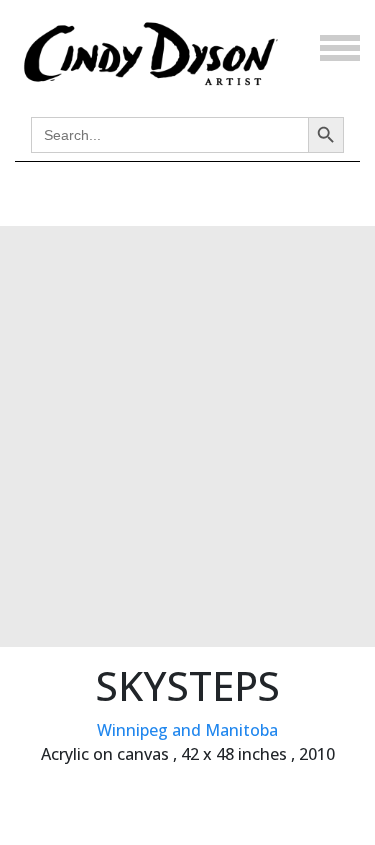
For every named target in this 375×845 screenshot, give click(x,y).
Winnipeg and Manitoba (187, 730)
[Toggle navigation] (340, 48)
